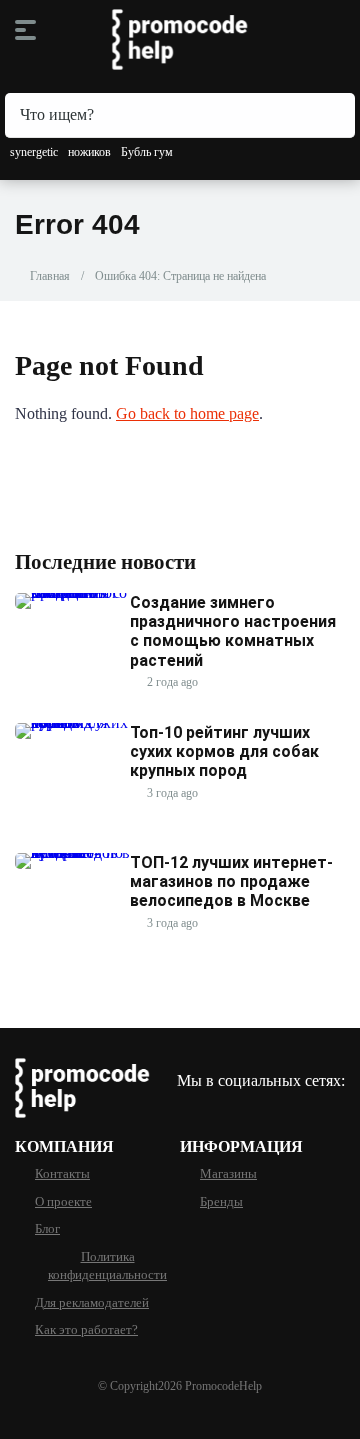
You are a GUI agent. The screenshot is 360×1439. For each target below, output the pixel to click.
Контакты (62, 1174)
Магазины (228, 1174)
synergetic (34, 152)
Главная (50, 276)
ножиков (89, 152)
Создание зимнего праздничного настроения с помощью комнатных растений (233, 631)
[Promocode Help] (180, 39)
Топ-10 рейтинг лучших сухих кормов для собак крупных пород (224, 751)
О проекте (63, 1202)
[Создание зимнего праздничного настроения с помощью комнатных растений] (72, 592)
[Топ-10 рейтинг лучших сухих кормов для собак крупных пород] (72, 722)
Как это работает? (86, 1330)
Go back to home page (187, 413)
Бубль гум (147, 152)
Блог (47, 1229)
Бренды (221, 1202)
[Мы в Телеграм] (186, 1106)
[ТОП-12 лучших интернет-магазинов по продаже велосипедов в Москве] (72, 852)
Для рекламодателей (92, 1303)
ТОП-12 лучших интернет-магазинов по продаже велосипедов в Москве (231, 881)
